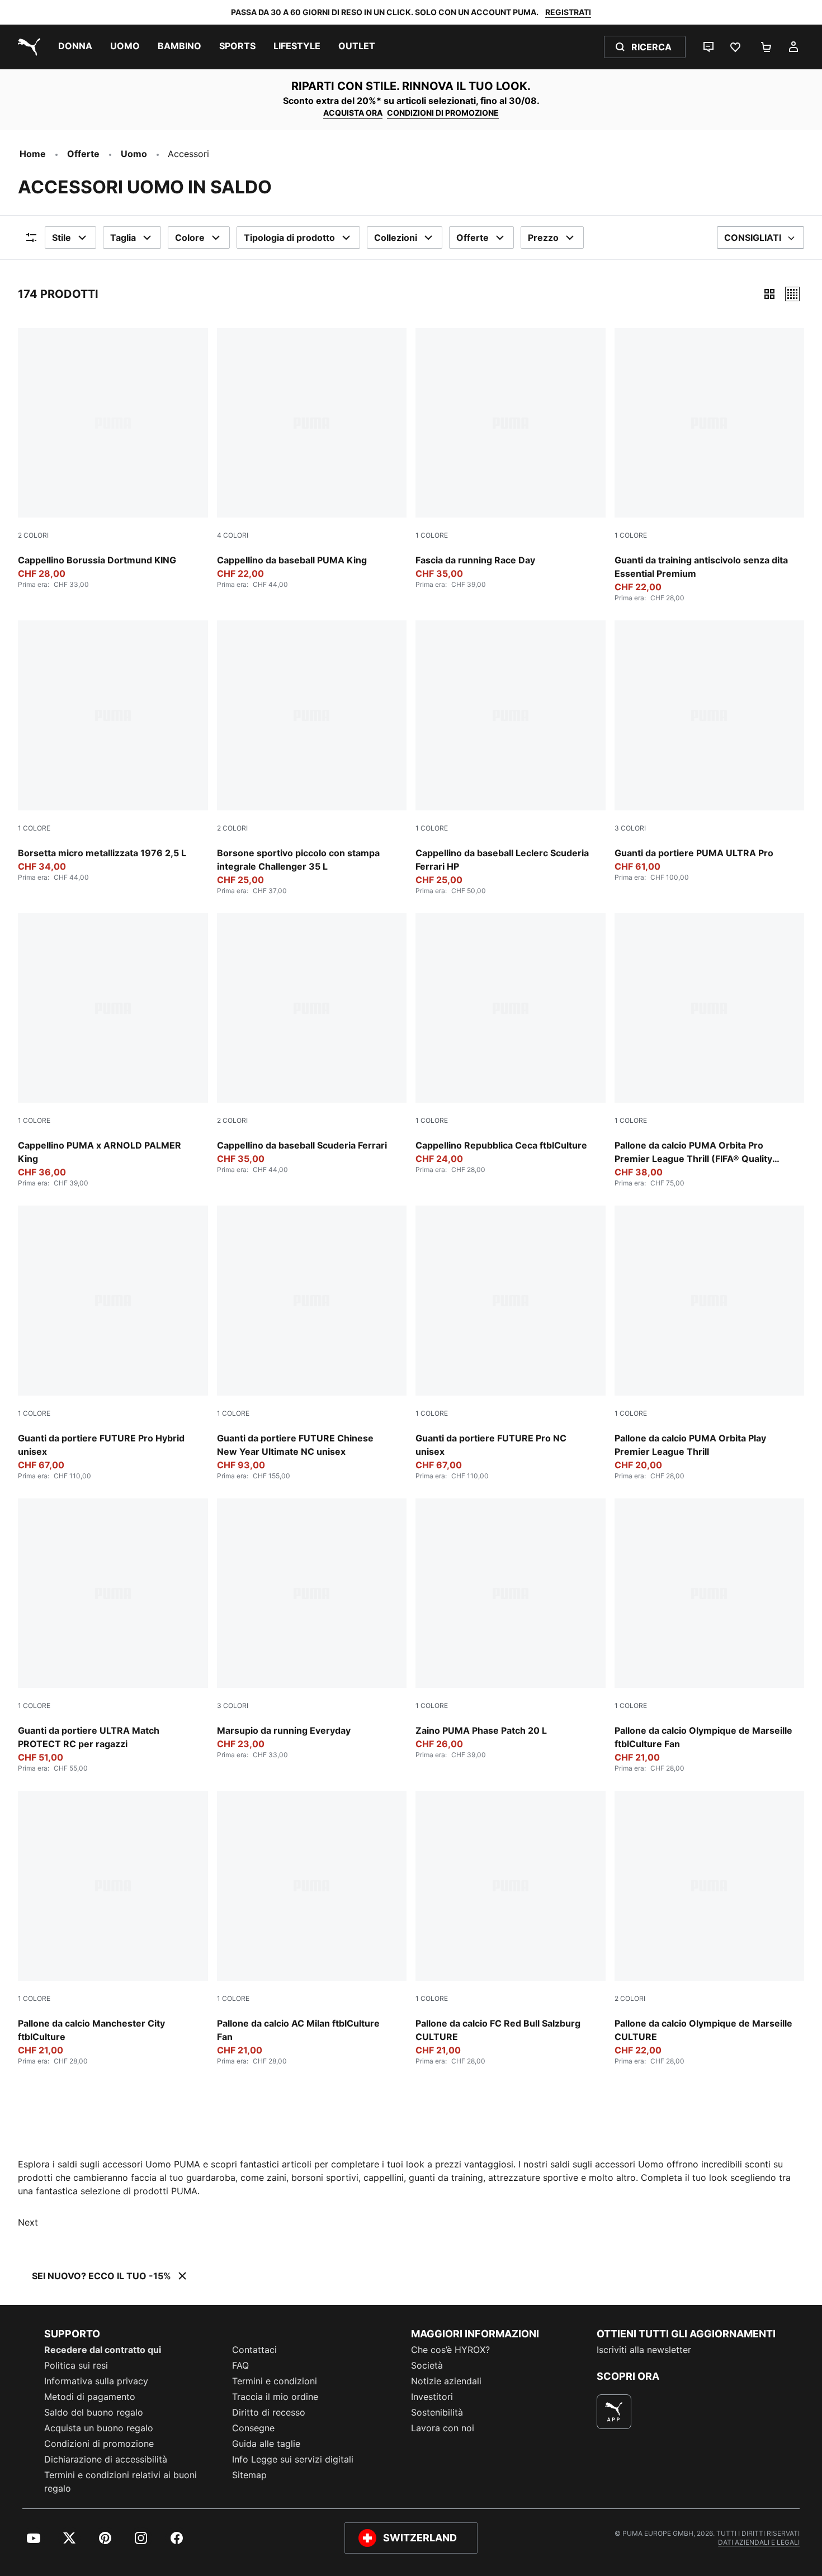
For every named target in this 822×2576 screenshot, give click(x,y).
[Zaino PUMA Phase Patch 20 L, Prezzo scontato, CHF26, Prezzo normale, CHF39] (511, 1629)
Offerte (83, 154)
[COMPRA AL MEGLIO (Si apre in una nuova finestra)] (614, 2412)
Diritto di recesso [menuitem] (269, 2412)
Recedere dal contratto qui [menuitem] (103, 2350)
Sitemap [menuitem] (249, 2475)
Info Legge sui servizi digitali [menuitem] (293, 2459)
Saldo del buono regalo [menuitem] (94, 2412)
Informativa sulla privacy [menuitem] (96, 2381)
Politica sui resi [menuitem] (76, 2365)
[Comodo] (792, 294)
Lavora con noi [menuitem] (443, 2428)
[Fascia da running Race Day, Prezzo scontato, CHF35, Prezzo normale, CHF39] (511, 459)
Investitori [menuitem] (432, 2397)
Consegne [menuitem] (253, 2428)
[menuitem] (75, 47)
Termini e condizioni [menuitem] (275, 2381)
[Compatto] (769, 294)
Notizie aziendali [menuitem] (446, 2381)
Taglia (123, 238)
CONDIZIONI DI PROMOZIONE (443, 113)
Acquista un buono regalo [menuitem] (99, 2428)
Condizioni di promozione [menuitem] (99, 2444)
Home (33, 154)
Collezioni (396, 238)
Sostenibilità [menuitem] (437, 2412)
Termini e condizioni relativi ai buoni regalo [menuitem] (121, 2482)
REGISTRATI (568, 12)
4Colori (233, 535)
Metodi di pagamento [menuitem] (90, 2397)
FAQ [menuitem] (240, 2365)
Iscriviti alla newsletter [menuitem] (644, 2350)
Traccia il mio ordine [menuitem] (275, 2397)
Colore (190, 238)
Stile (62, 238)
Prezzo (543, 238)
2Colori (33, 535)
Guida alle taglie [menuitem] (266, 2444)
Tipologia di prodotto (289, 238)
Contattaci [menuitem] (254, 2350)
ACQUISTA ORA (353, 113)
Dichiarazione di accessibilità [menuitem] (106, 2459)
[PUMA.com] (27, 47)
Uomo (134, 154)
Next (28, 2222)
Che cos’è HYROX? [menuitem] (450, 2350)
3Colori (630, 828)
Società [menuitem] (427, 2365)
